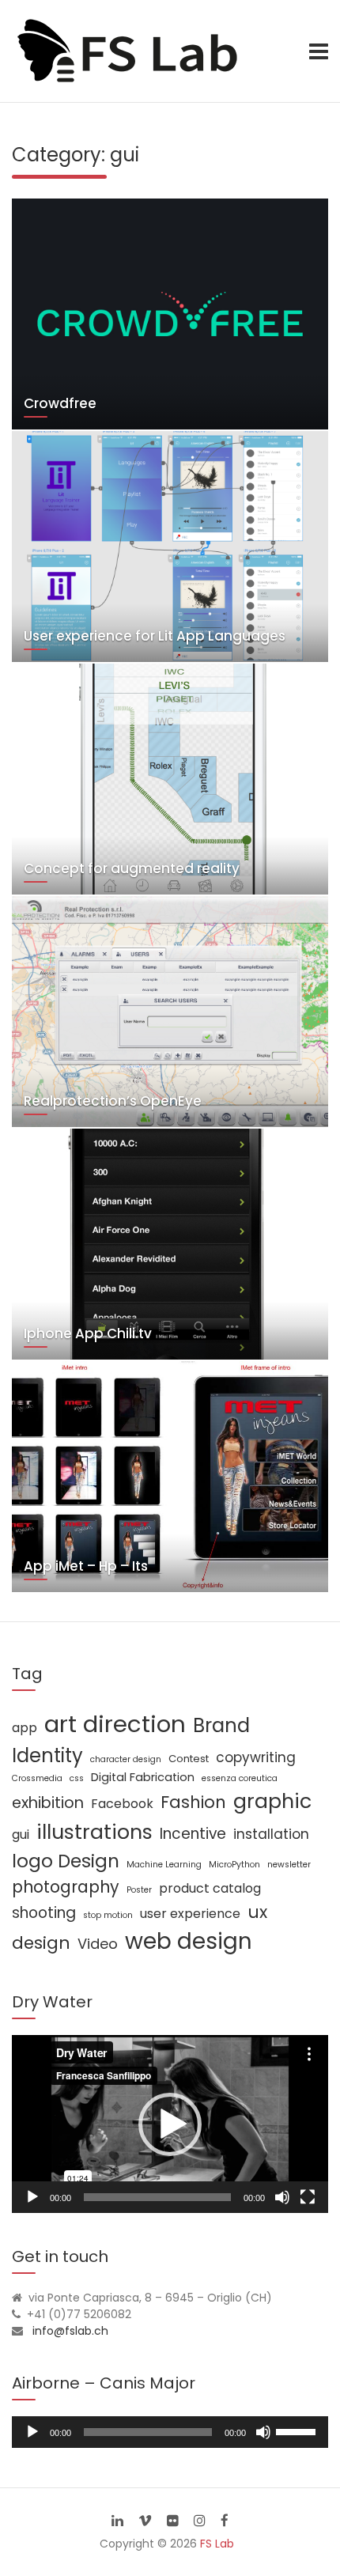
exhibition (48, 1803)
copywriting (256, 1757)
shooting (44, 1913)
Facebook (122, 1804)
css (77, 1778)
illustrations (94, 1832)
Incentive (193, 1834)
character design (126, 1759)
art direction (115, 1724)
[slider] (298, 2430)
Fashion (193, 1802)
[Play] (32, 2197)
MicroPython (234, 1865)
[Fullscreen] (308, 2197)
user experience (190, 1914)
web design (189, 1941)
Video (98, 1944)
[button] (170, 2124)
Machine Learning (164, 1865)
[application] (170, 2124)
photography (66, 1887)
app (25, 1728)
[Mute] (282, 2197)
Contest (189, 1759)
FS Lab (217, 2544)
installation (271, 1834)
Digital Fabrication (143, 1777)
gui (21, 1835)
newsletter (289, 1865)
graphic (272, 1801)
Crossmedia (37, 1778)
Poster (139, 1890)
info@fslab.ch (70, 2331)
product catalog (210, 1888)
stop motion (108, 1915)
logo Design (66, 1861)
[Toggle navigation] (319, 51)
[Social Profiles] (117, 2520)
